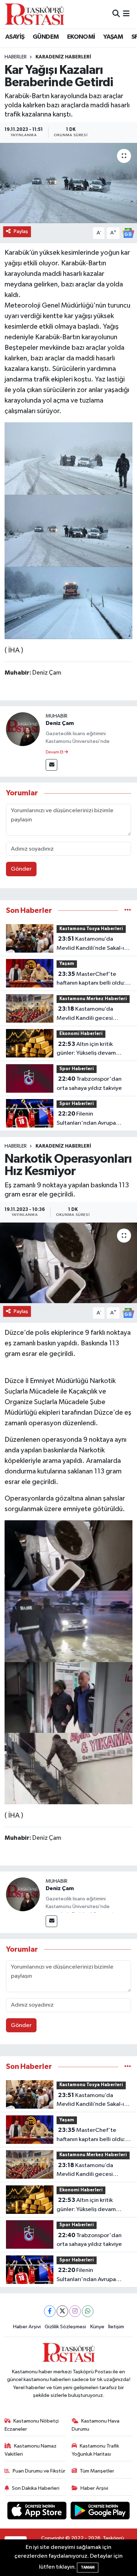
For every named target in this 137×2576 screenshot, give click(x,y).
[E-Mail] (51, 765)
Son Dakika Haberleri (36, 2488)
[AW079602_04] (69, 458)
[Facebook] (50, 2311)
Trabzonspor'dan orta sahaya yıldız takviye (89, 1084)
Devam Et (55, 752)
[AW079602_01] (69, 530)
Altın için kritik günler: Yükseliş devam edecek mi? (86, 1049)
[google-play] (100, 2512)
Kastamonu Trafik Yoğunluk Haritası (96, 2450)
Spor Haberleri (77, 1069)
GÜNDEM (46, 37)
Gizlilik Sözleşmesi (65, 2327)
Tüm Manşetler (97, 2471)
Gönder (21, 869)
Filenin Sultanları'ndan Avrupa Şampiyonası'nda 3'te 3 (88, 1119)
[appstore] (38, 2512)
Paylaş (21, 231)
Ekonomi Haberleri (81, 1034)
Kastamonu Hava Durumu (96, 2425)
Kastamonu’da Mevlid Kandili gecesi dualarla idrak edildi (85, 1014)
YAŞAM (113, 37)
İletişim (116, 2327)
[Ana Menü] (126, 14)
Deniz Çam (60, 723)
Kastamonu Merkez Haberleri (93, 999)
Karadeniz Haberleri (63, 57)
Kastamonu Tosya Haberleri (91, 929)
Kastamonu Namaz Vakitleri (31, 2450)
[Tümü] (128, 911)
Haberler (16, 57)
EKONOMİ (81, 37)
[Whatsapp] (88, 2311)
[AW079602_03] (69, 602)
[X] (62, 2311)
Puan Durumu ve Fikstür (39, 2471)
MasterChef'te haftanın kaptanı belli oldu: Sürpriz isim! (91, 979)
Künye (97, 2327)
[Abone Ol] (128, 233)
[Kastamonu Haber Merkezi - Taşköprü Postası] (34, 14)
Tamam (88, 2567)
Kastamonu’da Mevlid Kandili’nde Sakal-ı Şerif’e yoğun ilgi (90, 944)
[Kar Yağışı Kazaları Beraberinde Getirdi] (68, 183)
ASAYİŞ (15, 37)
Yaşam (67, 964)
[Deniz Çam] (23, 729)
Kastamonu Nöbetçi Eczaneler (32, 2425)
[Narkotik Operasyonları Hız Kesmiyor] (68, 1263)
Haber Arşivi (27, 2327)
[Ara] (116, 14)
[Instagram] (75, 2311)
